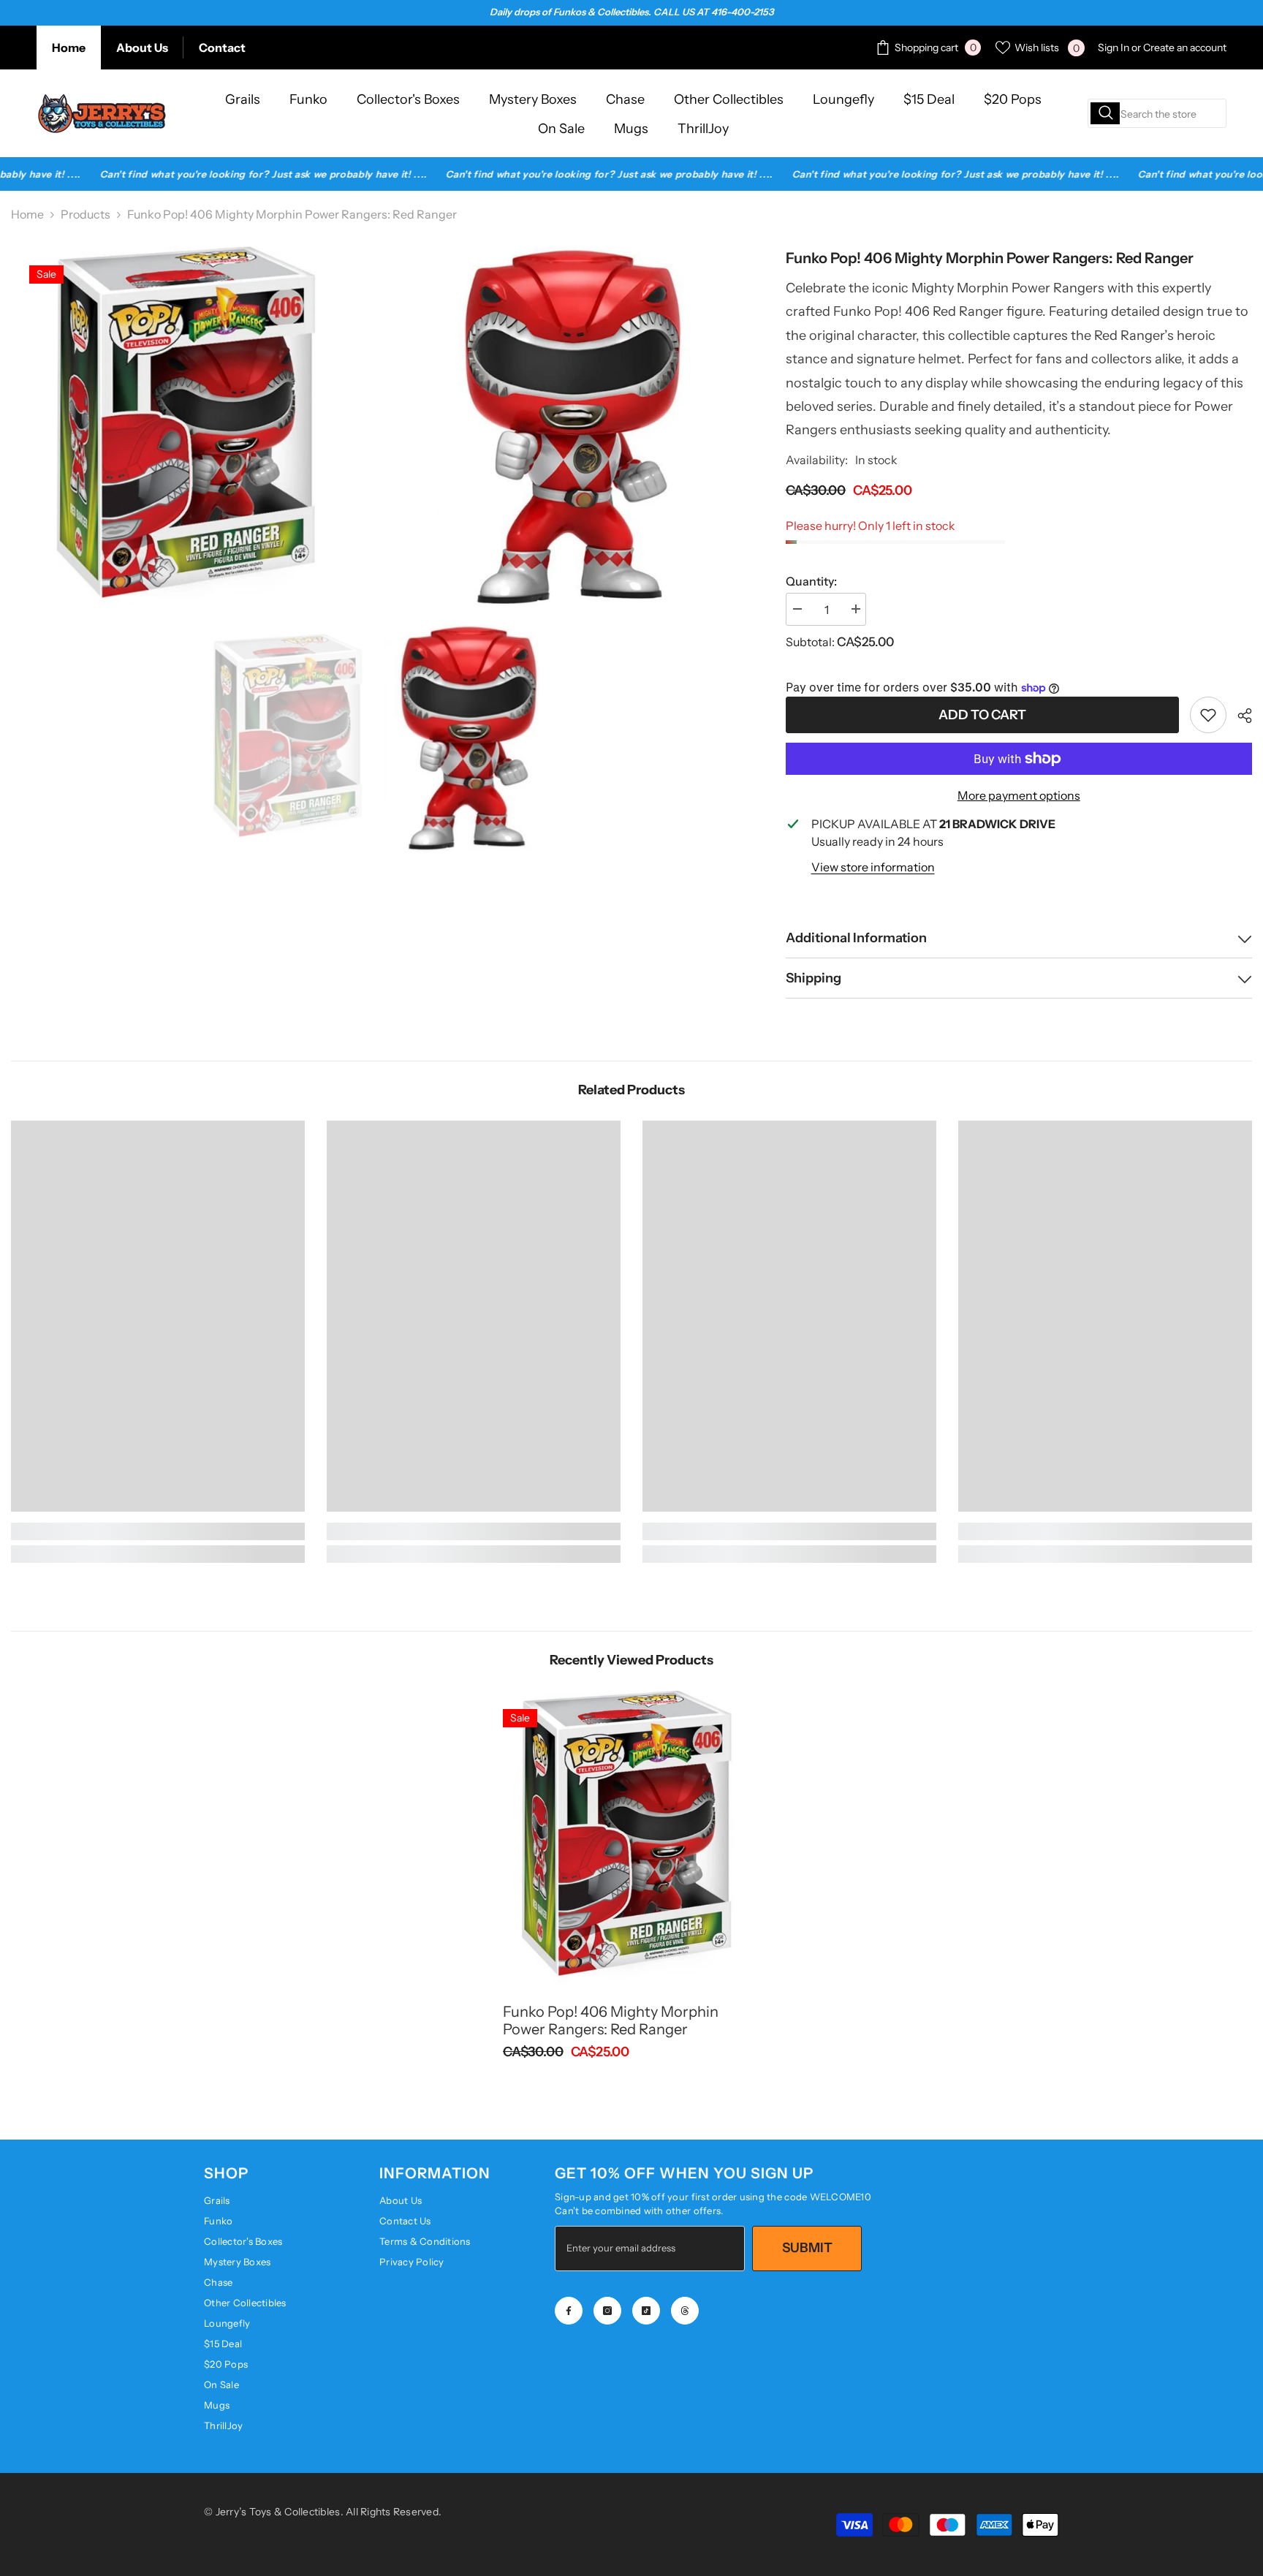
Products (86, 214)
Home (69, 48)
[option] (291, 739)
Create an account (1185, 48)
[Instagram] (607, 2311)
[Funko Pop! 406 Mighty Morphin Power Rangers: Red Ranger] (631, 1838)
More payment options (1019, 795)
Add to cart (982, 715)
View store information (873, 867)
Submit (807, 2248)
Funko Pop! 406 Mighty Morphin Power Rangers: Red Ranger (611, 2020)
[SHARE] (1239, 716)
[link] (1208, 715)
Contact (222, 48)
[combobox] (1157, 113)
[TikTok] (646, 2311)
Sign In (1114, 48)
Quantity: (811, 581)
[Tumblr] (685, 2311)
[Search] (1157, 113)
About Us (142, 48)
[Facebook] (569, 2311)
